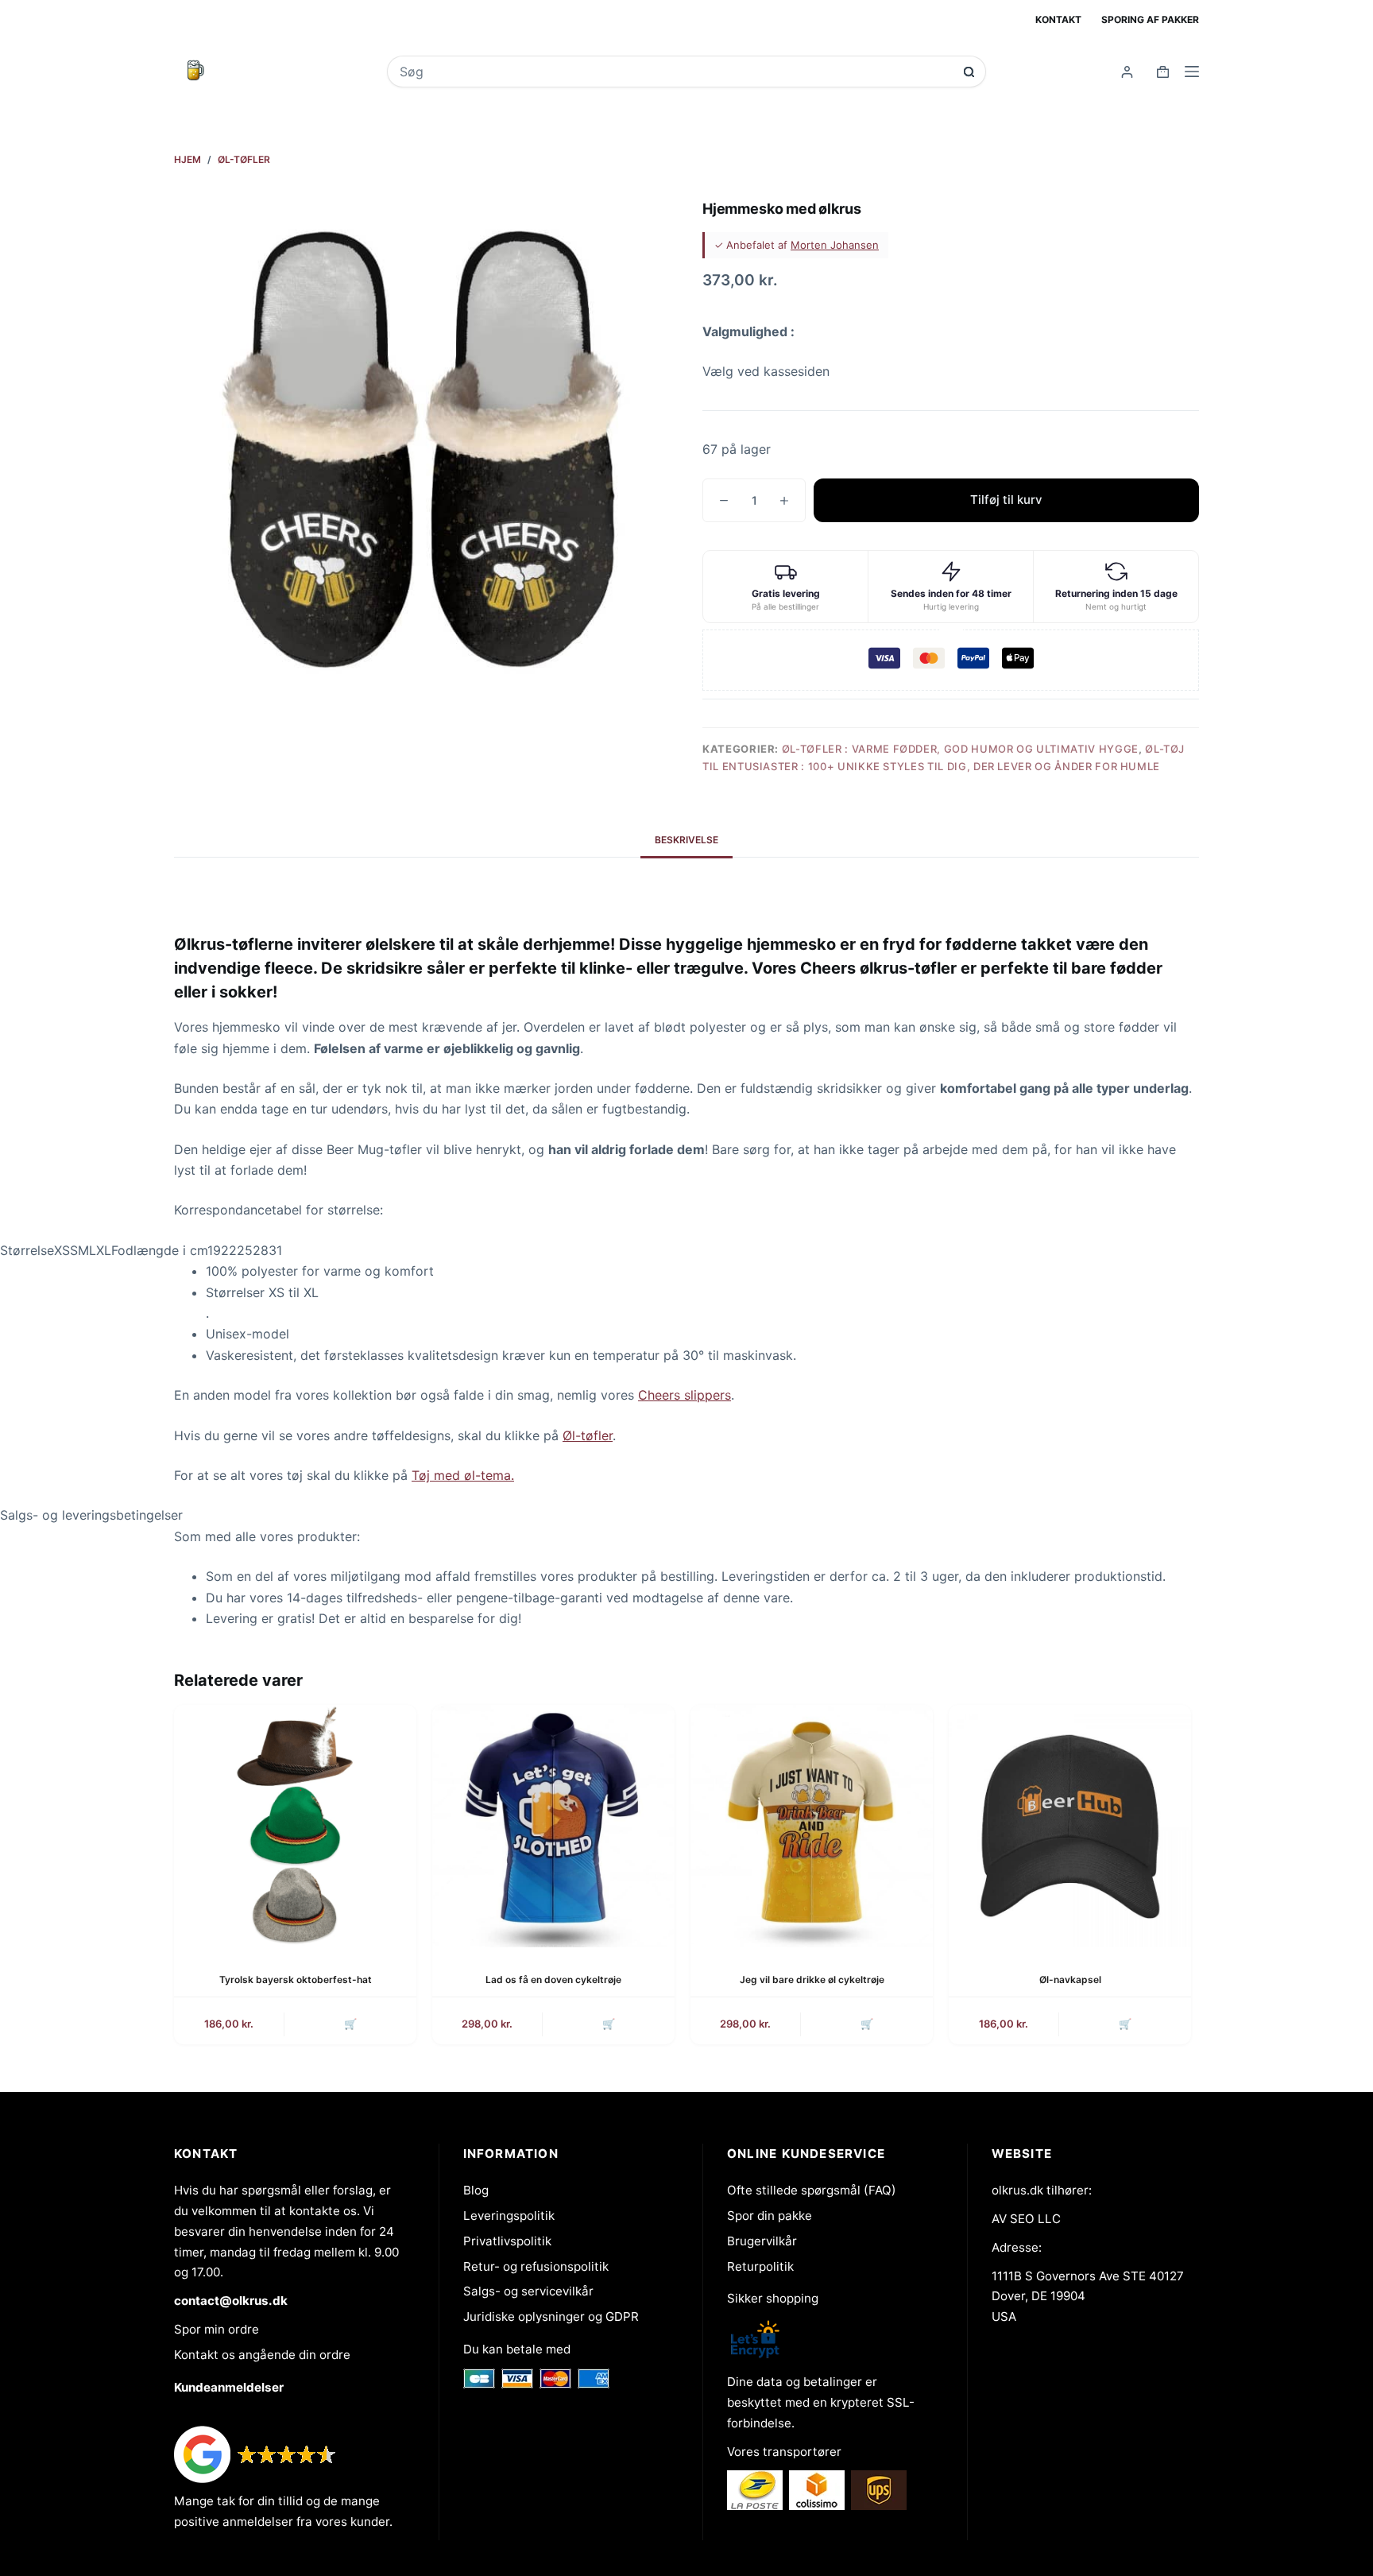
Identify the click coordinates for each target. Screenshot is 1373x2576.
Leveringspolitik (509, 2216)
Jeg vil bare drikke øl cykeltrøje (812, 1979)
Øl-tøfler (588, 1435)
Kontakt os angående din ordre (262, 2355)
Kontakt (1058, 19)
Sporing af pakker (1150, 19)
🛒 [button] (609, 2024)
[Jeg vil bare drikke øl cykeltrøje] (812, 1826)
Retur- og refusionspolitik (536, 2266)
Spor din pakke (770, 2216)
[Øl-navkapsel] (1070, 1826)
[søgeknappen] (969, 72)
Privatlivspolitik (507, 2241)
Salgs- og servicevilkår (528, 2291)
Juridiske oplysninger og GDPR (551, 2316)
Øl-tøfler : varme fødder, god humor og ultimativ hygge (960, 749)
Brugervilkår (762, 2241)
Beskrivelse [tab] (686, 840)
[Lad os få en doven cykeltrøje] (553, 1826)
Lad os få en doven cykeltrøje (553, 1979)
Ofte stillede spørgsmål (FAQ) (812, 2190)
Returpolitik (760, 2266)
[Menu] (1192, 72)
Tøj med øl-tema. (463, 1475)
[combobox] (676, 72)
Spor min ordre (217, 2329)
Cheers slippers (685, 1395)
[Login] (1127, 72)
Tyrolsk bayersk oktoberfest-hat (296, 1979)
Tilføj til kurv (1006, 500)
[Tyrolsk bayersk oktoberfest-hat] (295, 1826)
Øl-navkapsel (1070, 1979)
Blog (476, 2190)
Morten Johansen (835, 245)
